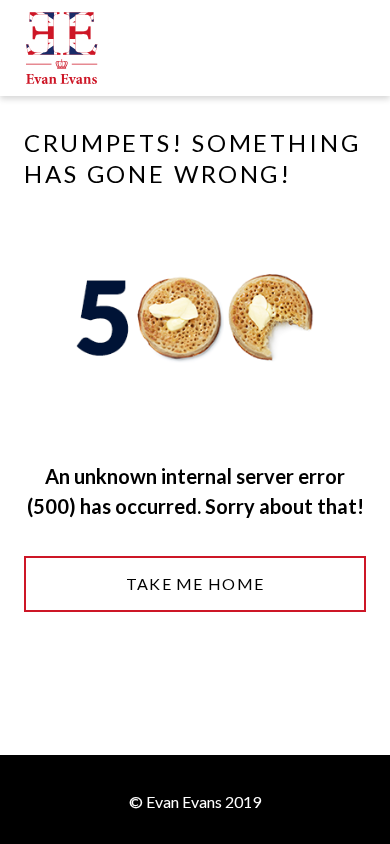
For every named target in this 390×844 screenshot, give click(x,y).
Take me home (195, 583)
